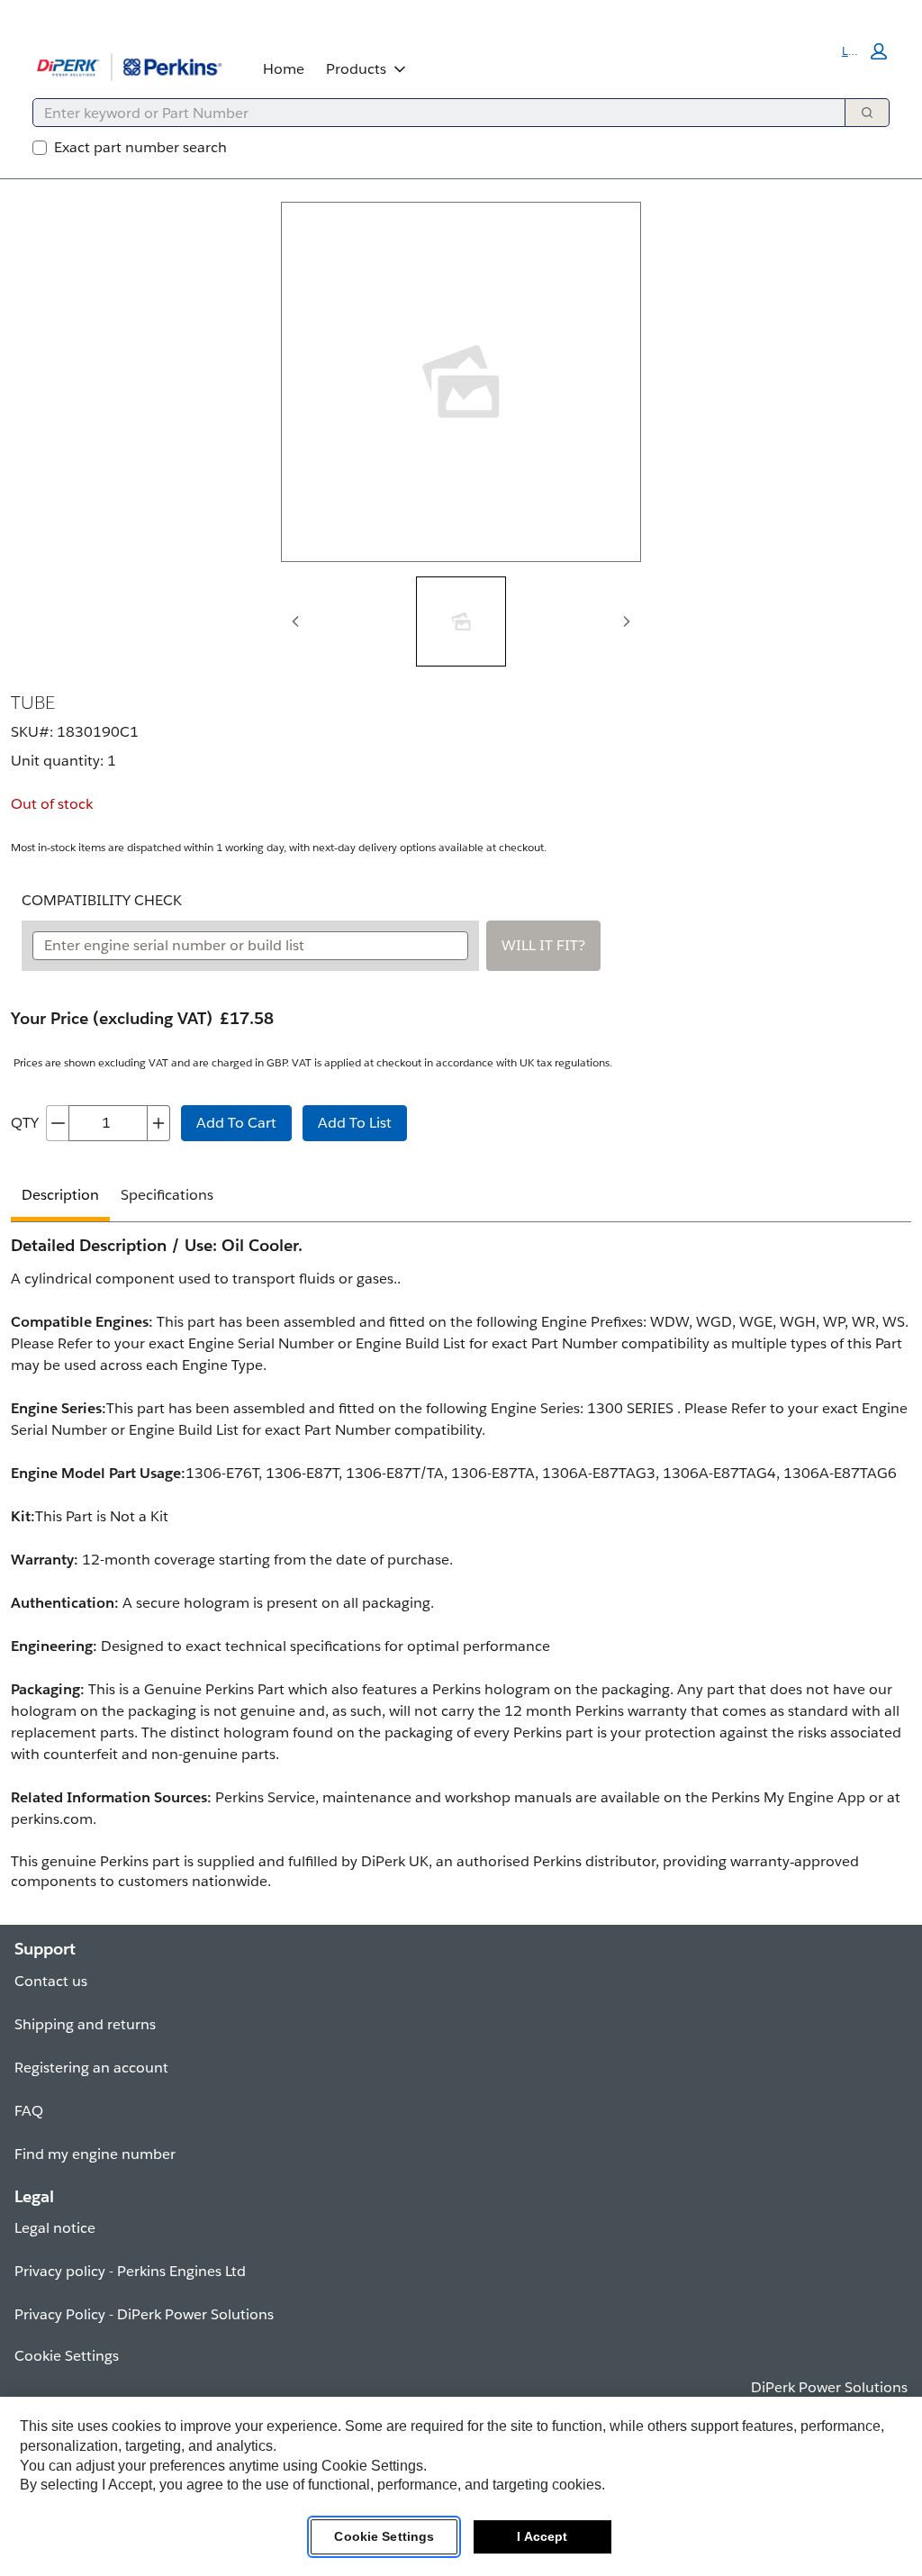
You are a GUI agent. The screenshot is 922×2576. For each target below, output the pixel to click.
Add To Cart (236, 1123)
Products (356, 69)
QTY (25, 1123)
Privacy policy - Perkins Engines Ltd (130, 2271)
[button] (864, 51)
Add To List (355, 1123)
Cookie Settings (384, 2536)
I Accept (542, 2536)
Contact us (51, 1981)
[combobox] (432, 113)
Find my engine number (95, 2154)
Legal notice (55, 2228)
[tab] (461, 621)
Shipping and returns (85, 2024)
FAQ (29, 2111)
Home (284, 69)
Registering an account (91, 2068)
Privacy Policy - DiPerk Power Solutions (144, 2314)
